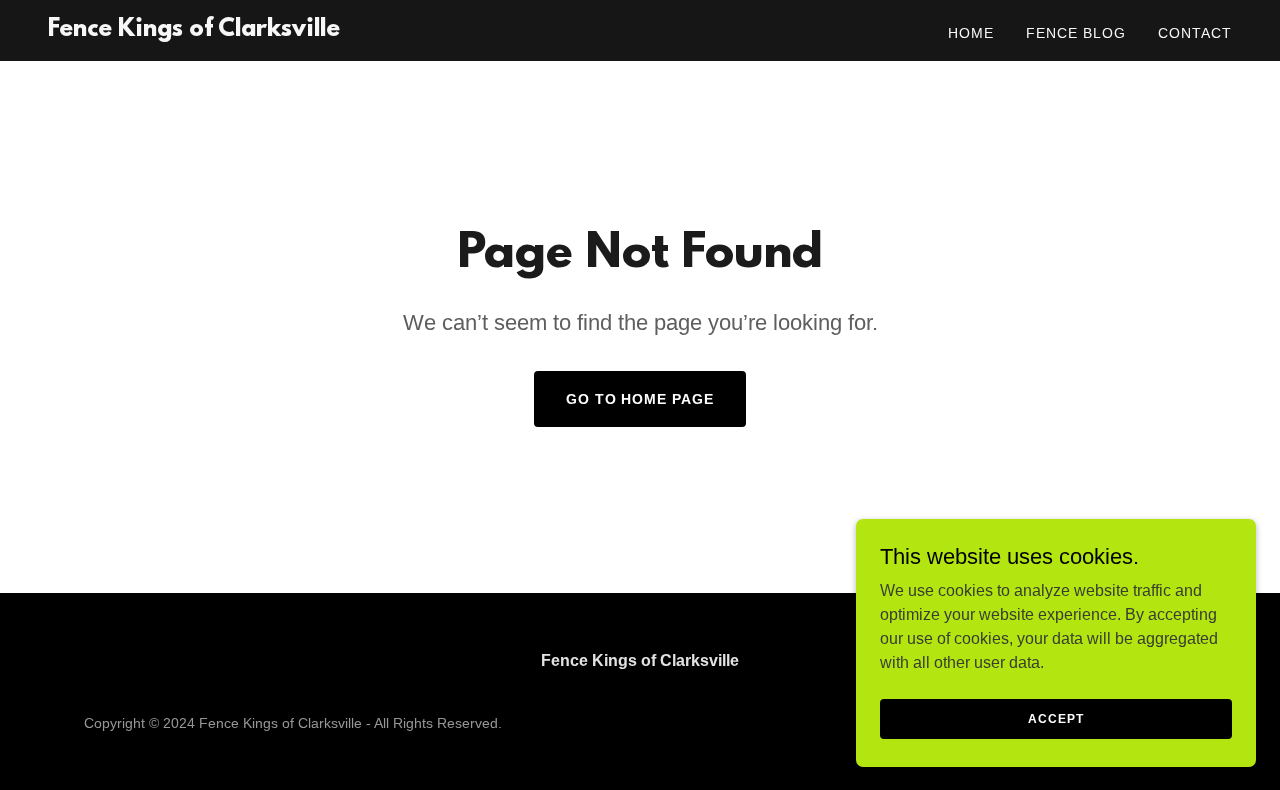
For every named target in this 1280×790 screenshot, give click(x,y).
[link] (194, 30)
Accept (1055, 718)
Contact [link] (1195, 33)
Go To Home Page (640, 399)
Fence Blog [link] (1076, 33)
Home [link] (971, 33)
